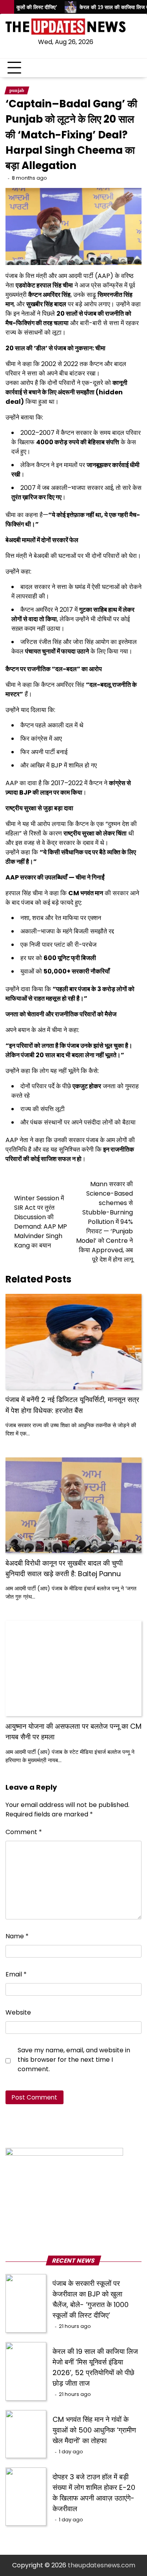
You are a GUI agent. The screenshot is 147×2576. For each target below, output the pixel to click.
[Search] (136, 68)
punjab (17, 90)
